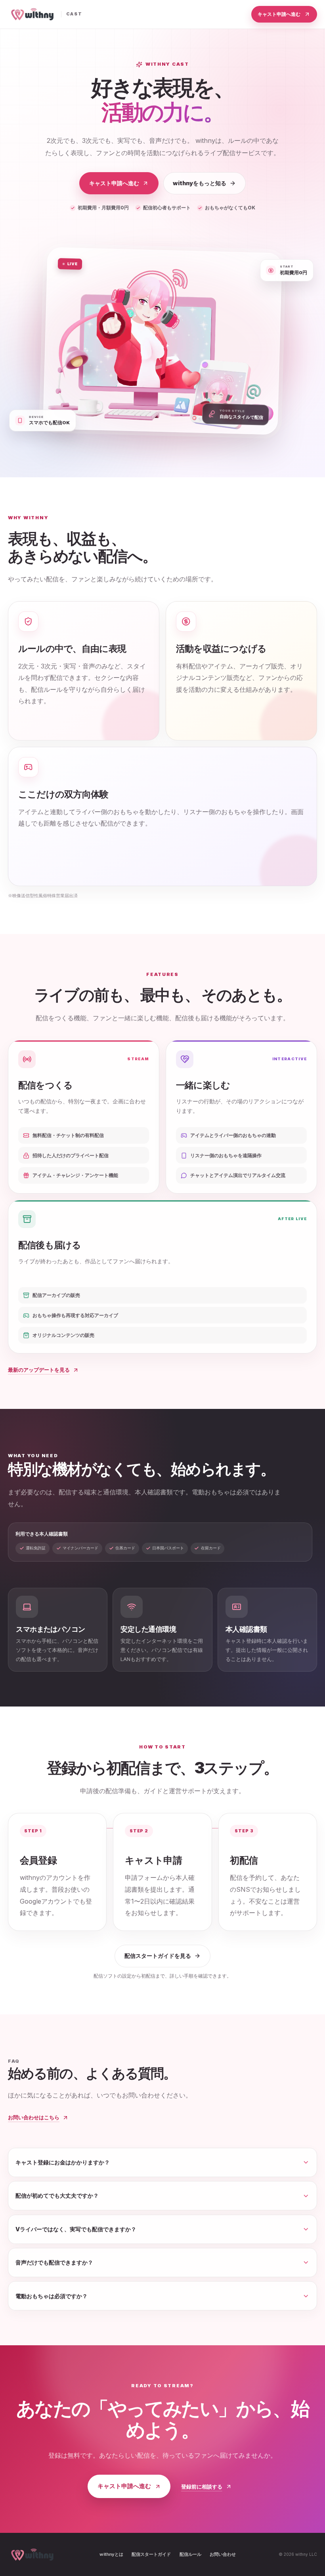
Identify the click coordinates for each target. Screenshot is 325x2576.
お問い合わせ (223, 2554)
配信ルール (190, 2554)
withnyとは (111, 2554)
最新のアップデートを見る (39, 1370)
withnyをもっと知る (200, 183)
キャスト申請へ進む (279, 14)
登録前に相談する (202, 2487)
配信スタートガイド (151, 2554)
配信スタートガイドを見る (158, 1956)
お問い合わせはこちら (34, 2117)
